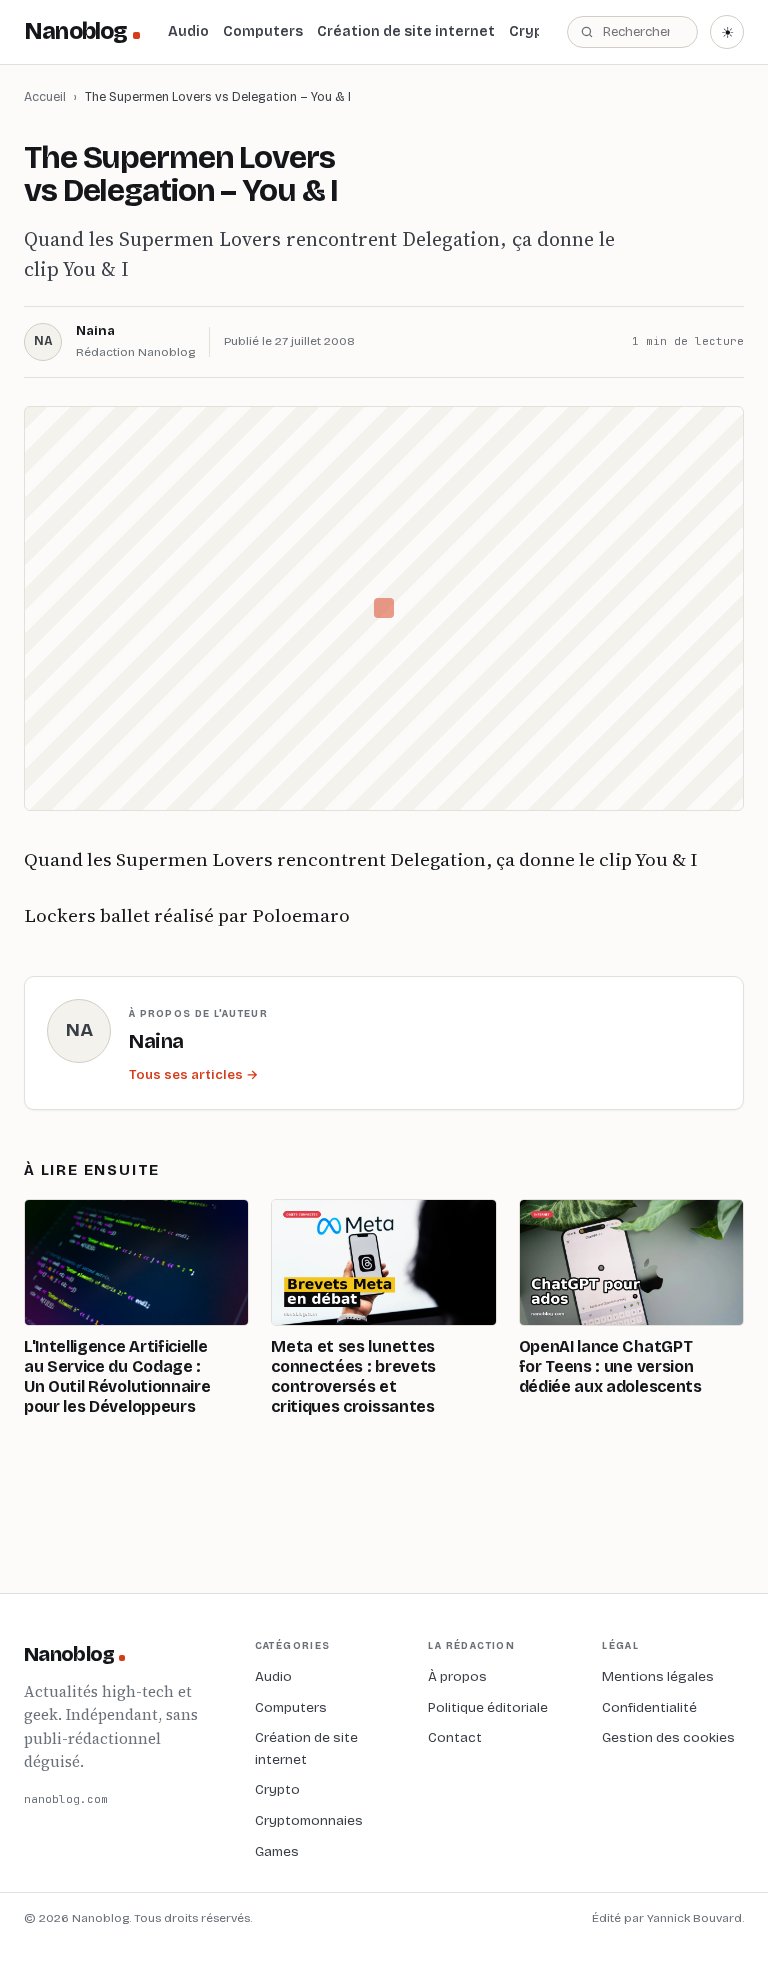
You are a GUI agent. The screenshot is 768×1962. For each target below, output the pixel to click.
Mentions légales (658, 1676)
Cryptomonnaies (309, 1820)
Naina (95, 331)
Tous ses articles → (193, 1075)
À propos (457, 1676)
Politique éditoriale (488, 1707)
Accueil (45, 96)
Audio (188, 31)
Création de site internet (406, 31)
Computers (263, 31)
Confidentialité (649, 1707)
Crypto (534, 31)
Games (277, 1851)
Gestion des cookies (668, 1737)
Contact (455, 1737)
